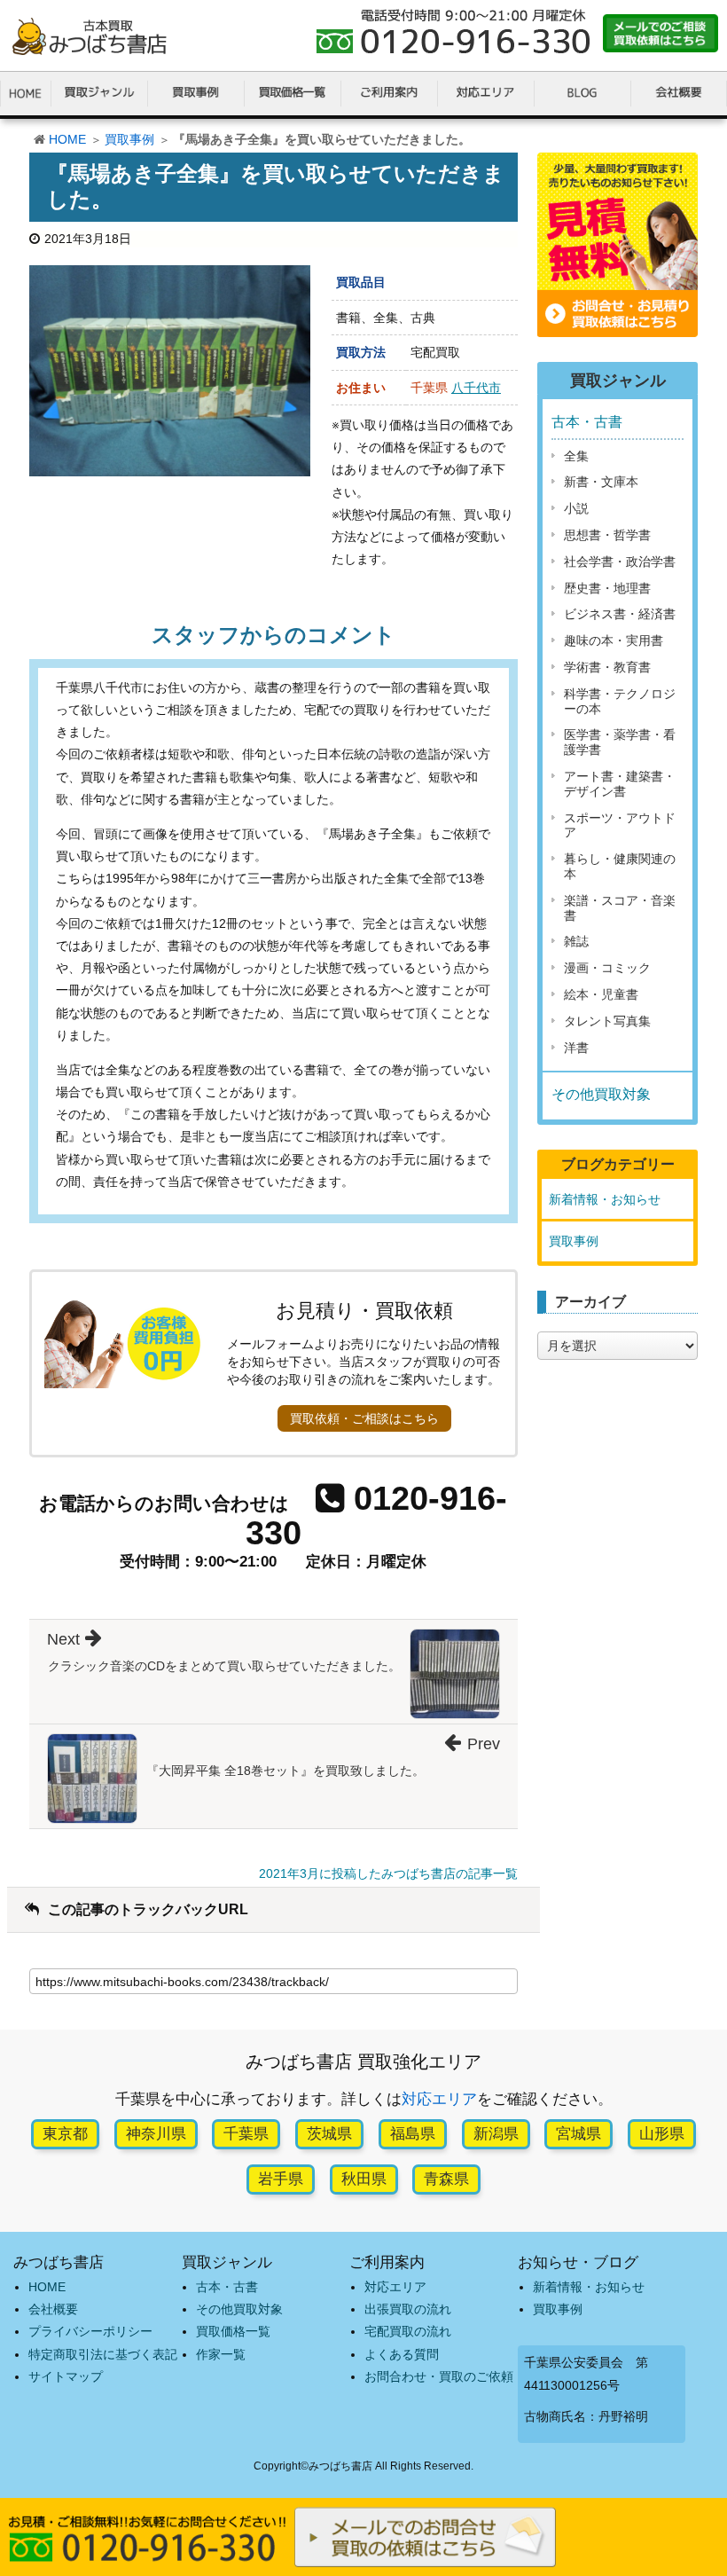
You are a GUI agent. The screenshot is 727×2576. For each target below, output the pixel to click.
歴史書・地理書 (607, 588)
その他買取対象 (601, 1094)
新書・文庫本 (601, 482)
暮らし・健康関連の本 (620, 866)
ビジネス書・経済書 (620, 614)
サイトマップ (66, 2376)
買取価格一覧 (233, 2331)
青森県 (446, 2179)
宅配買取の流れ (408, 2331)
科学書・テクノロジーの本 (620, 701)
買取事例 (129, 139)
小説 (576, 508)
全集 (576, 456)
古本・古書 (587, 422)
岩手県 (281, 2179)
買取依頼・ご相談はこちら (364, 1418)
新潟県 (496, 2134)
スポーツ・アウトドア (620, 825)
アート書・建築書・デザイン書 (620, 784)
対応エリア (439, 2099)
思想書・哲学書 (607, 535)
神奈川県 (156, 2134)
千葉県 (246, 2134)
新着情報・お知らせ (605, 1199)
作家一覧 (221, 2354)
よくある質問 (402, 2354)
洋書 (576, 1048)
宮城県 (578, 2134)
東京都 (65, 2134)
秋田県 (364, 2179)
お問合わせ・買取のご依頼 (439, 2376)
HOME (67, 139)
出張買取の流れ (408, 2309)
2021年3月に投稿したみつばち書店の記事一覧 (388, 1873)
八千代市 (476, 388)
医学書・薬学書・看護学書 (620, 742)
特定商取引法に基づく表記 (103, 2354)
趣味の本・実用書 (614, 640)
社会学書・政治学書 (620, 562)
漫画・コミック (607, 968)
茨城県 (329, 2134)
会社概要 (53, 2309)
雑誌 (576, 941)
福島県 (413, 2134)
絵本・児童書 (601, 994)
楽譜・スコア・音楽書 (620, 908)
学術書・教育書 (607, 667)
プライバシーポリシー (90, 2331)
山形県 (662, 2134)
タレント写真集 (607, 1021)
